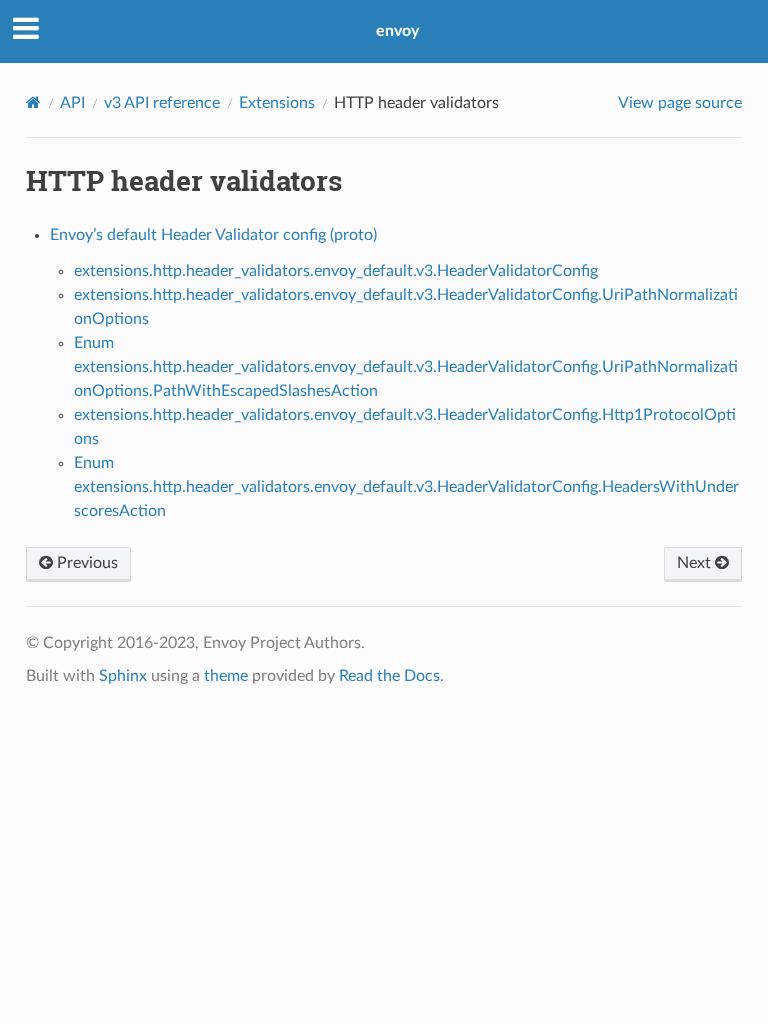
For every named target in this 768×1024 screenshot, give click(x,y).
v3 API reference (162, 103)
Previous (85, 563)
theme (226, 676)
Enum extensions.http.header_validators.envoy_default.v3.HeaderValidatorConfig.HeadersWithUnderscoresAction (406, 487)
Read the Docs (389, 676)
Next (696, 563)
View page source (680, 103)
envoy (397, 31)
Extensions (277, 103)
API (72, 103)
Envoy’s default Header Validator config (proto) (213, 235)
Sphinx (123, 676)
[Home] (33, 102)
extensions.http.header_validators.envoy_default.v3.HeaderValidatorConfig (336, 271)
